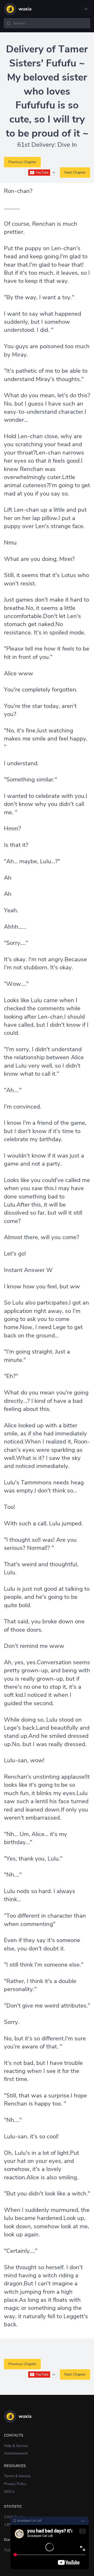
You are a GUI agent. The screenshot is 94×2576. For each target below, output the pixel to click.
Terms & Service (17, 2476)
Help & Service (16, 2446)
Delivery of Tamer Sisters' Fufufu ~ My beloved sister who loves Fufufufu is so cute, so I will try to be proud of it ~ (47, 91)
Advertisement (16, 2453)
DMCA (9, 2492)
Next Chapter (75, 172)
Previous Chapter (22, 162)
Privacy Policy (15, 2484)
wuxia (25, 9)
